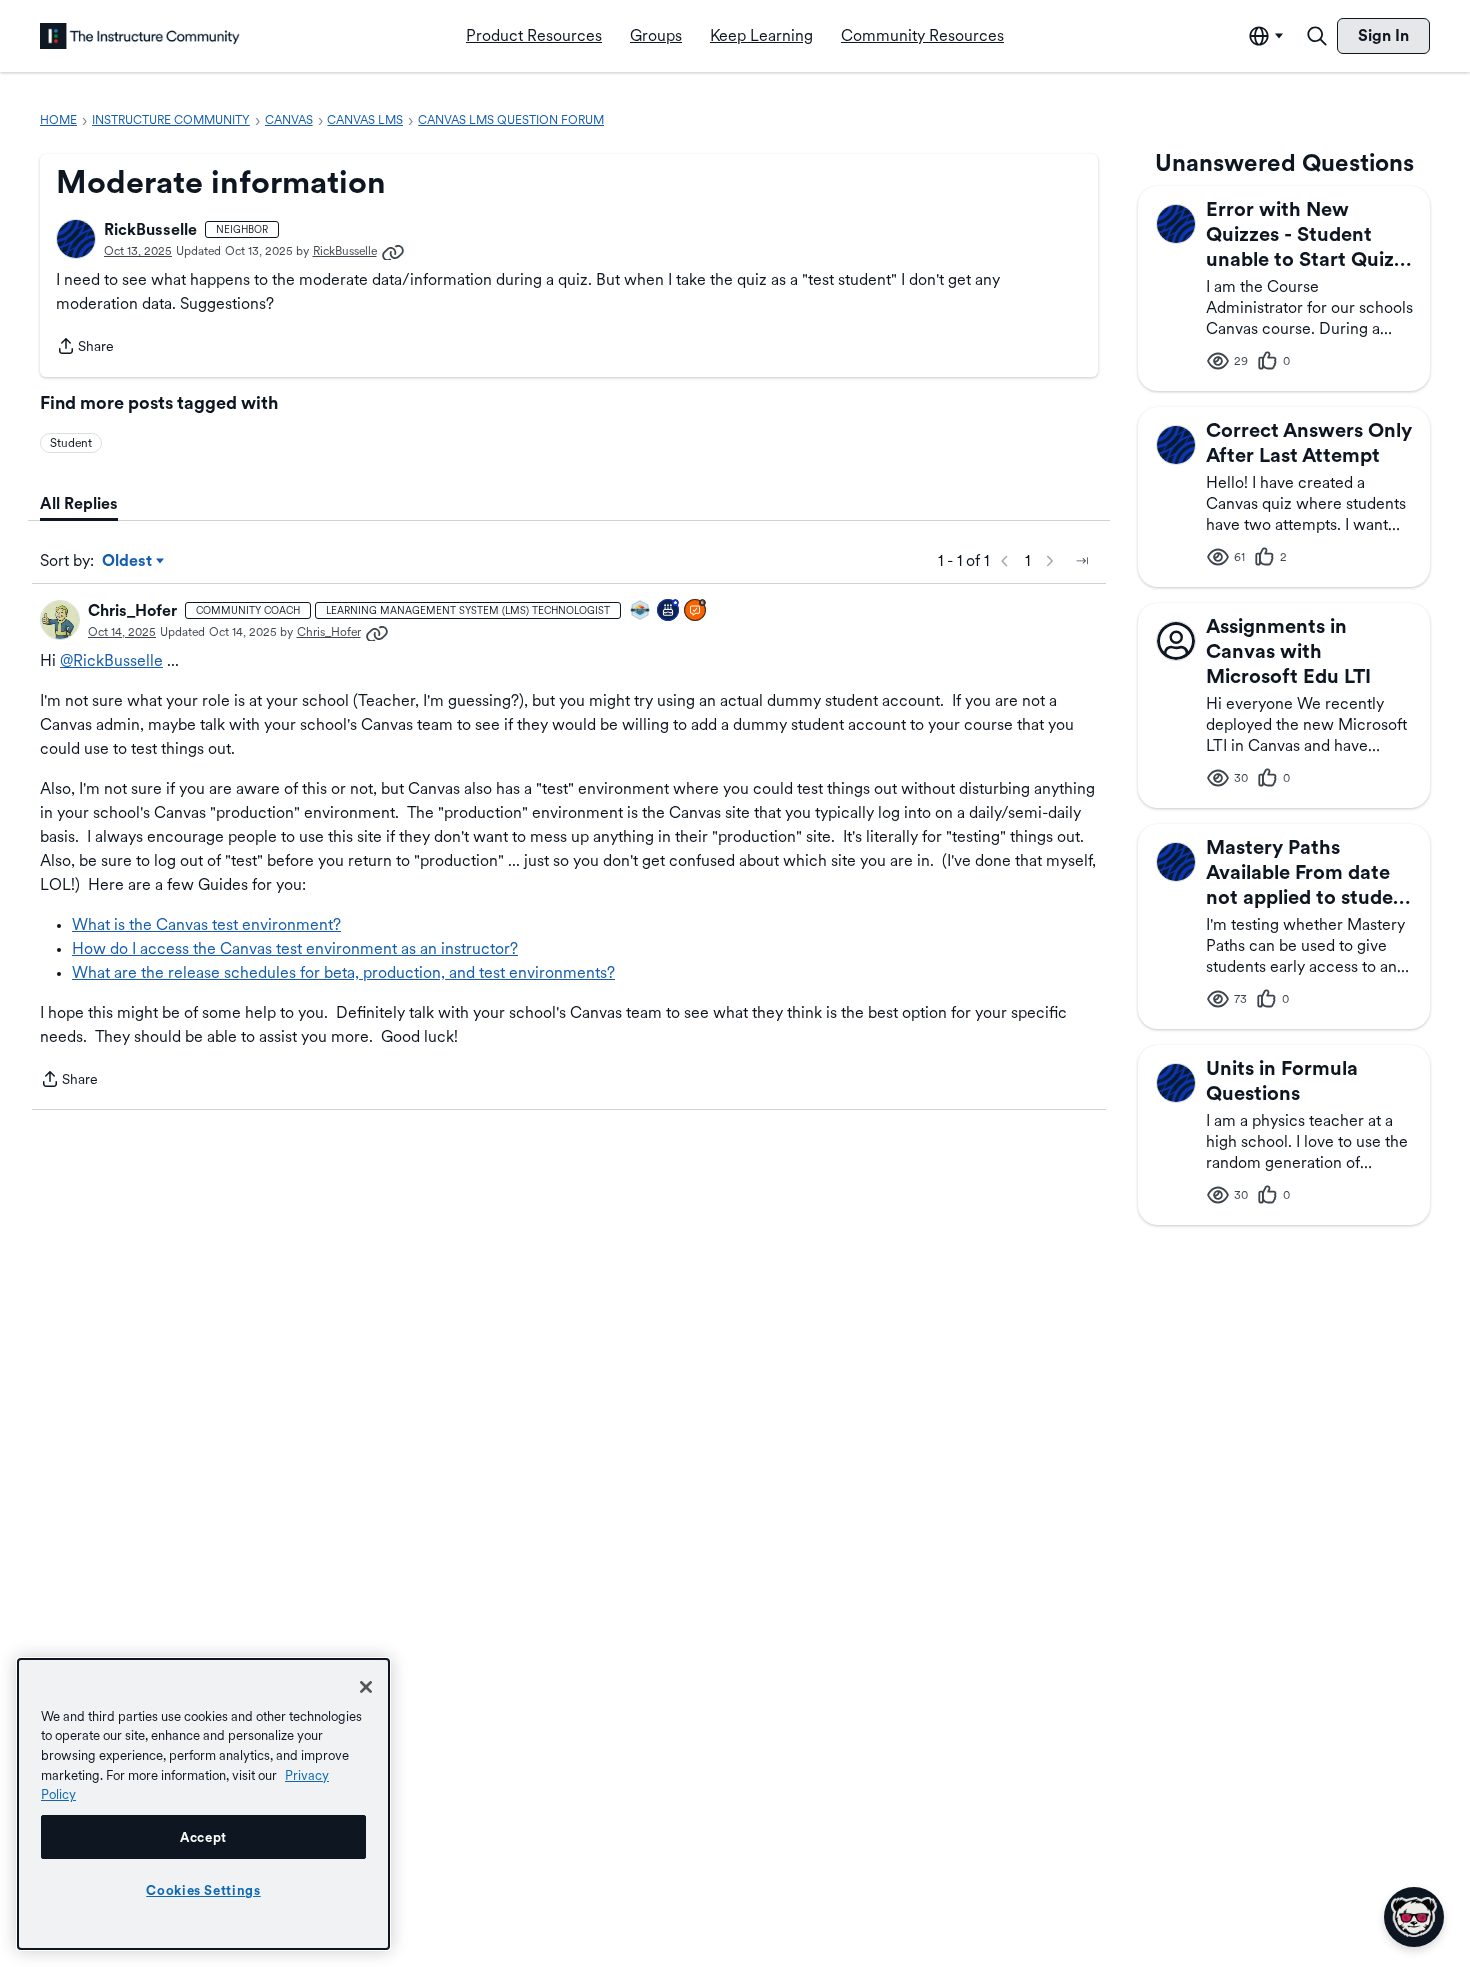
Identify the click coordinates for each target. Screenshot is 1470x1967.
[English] (140, 36)
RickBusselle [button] (150, 229)
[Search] (1317, 36)
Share (85, 348)
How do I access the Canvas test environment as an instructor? (295, 948)
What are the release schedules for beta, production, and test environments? (343, 972)
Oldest (128, 562)
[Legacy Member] (669, 611)
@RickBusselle (111, 660)
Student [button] (71, 443)
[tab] (79, 504)
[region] (203, 1804)
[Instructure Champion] (641, 611)
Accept (203, 1837)
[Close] (366, 1687)
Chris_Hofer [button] (132, 610)
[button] (76, 239)
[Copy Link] (393, 251)
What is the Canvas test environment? (206, 924)
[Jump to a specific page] (1082, 561)
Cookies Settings (203, 1890)
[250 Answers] (696, 611)
